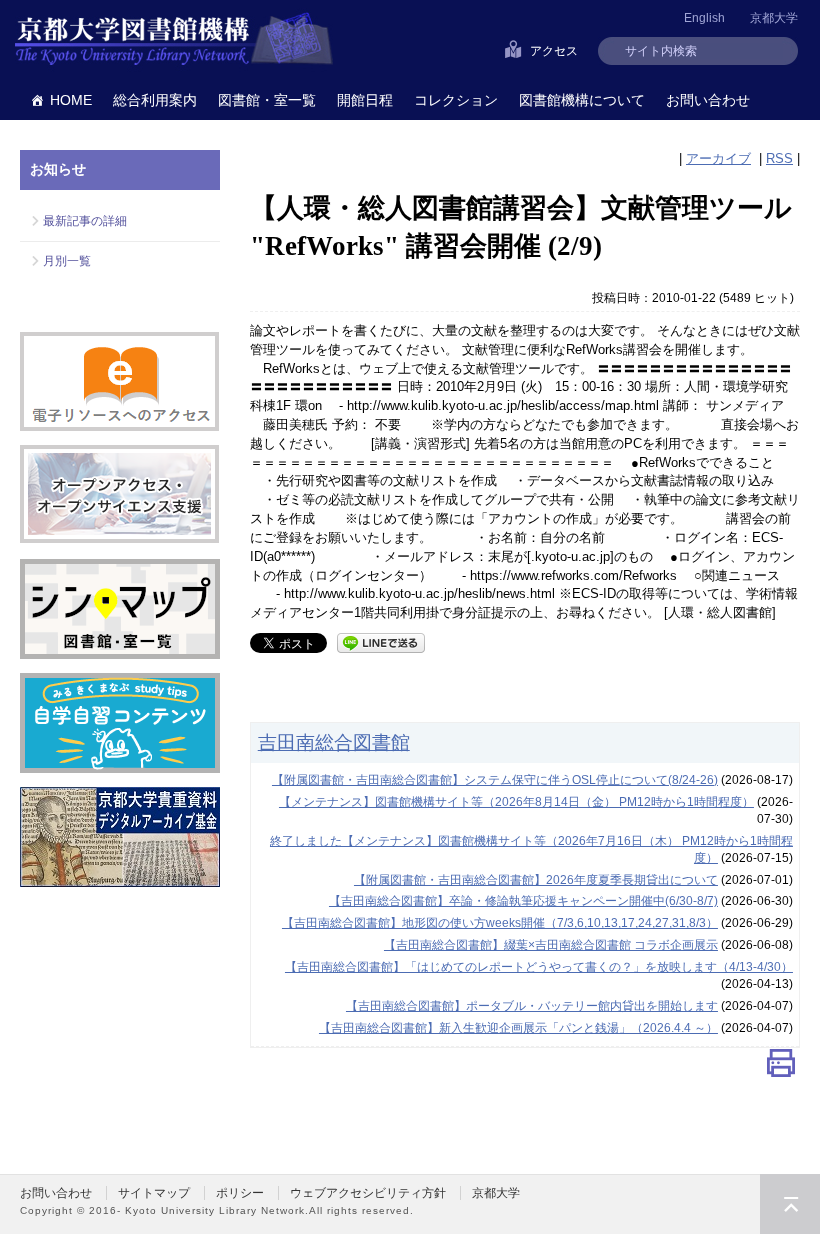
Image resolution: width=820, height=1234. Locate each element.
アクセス (554, 51)
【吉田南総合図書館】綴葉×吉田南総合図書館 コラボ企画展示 (551, 945)
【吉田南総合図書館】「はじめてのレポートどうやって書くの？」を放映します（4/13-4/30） (539, 967)
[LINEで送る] (381, 641)
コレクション (456, 100)
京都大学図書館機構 (174, 40)
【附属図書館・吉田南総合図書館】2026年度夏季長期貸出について (536, 880)
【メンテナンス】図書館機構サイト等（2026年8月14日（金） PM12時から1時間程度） (516, 802)
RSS (779, 158)
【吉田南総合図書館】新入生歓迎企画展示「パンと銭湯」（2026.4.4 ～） (518, 1028)
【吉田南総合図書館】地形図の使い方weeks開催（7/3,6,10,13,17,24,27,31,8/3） (500, 923)
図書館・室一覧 (267, 100)
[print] (781, 1067)
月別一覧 (67, 261)
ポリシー (240, 1193)
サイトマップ (154, 1193)
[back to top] (790, 1204)
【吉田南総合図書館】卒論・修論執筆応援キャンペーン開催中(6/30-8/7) (523, 901)
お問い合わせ (708, 100)
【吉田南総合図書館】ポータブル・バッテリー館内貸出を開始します (532, 1006)
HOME (71, 100)
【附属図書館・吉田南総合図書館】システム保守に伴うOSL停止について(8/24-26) (495, 780)
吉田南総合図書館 (334, 742)
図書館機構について (582, 100)
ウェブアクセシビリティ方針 (368, 1193)
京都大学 (774, 18)
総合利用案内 (155, 100)
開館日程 (365, 100)
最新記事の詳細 (85, 221)
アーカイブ (718, 158)
